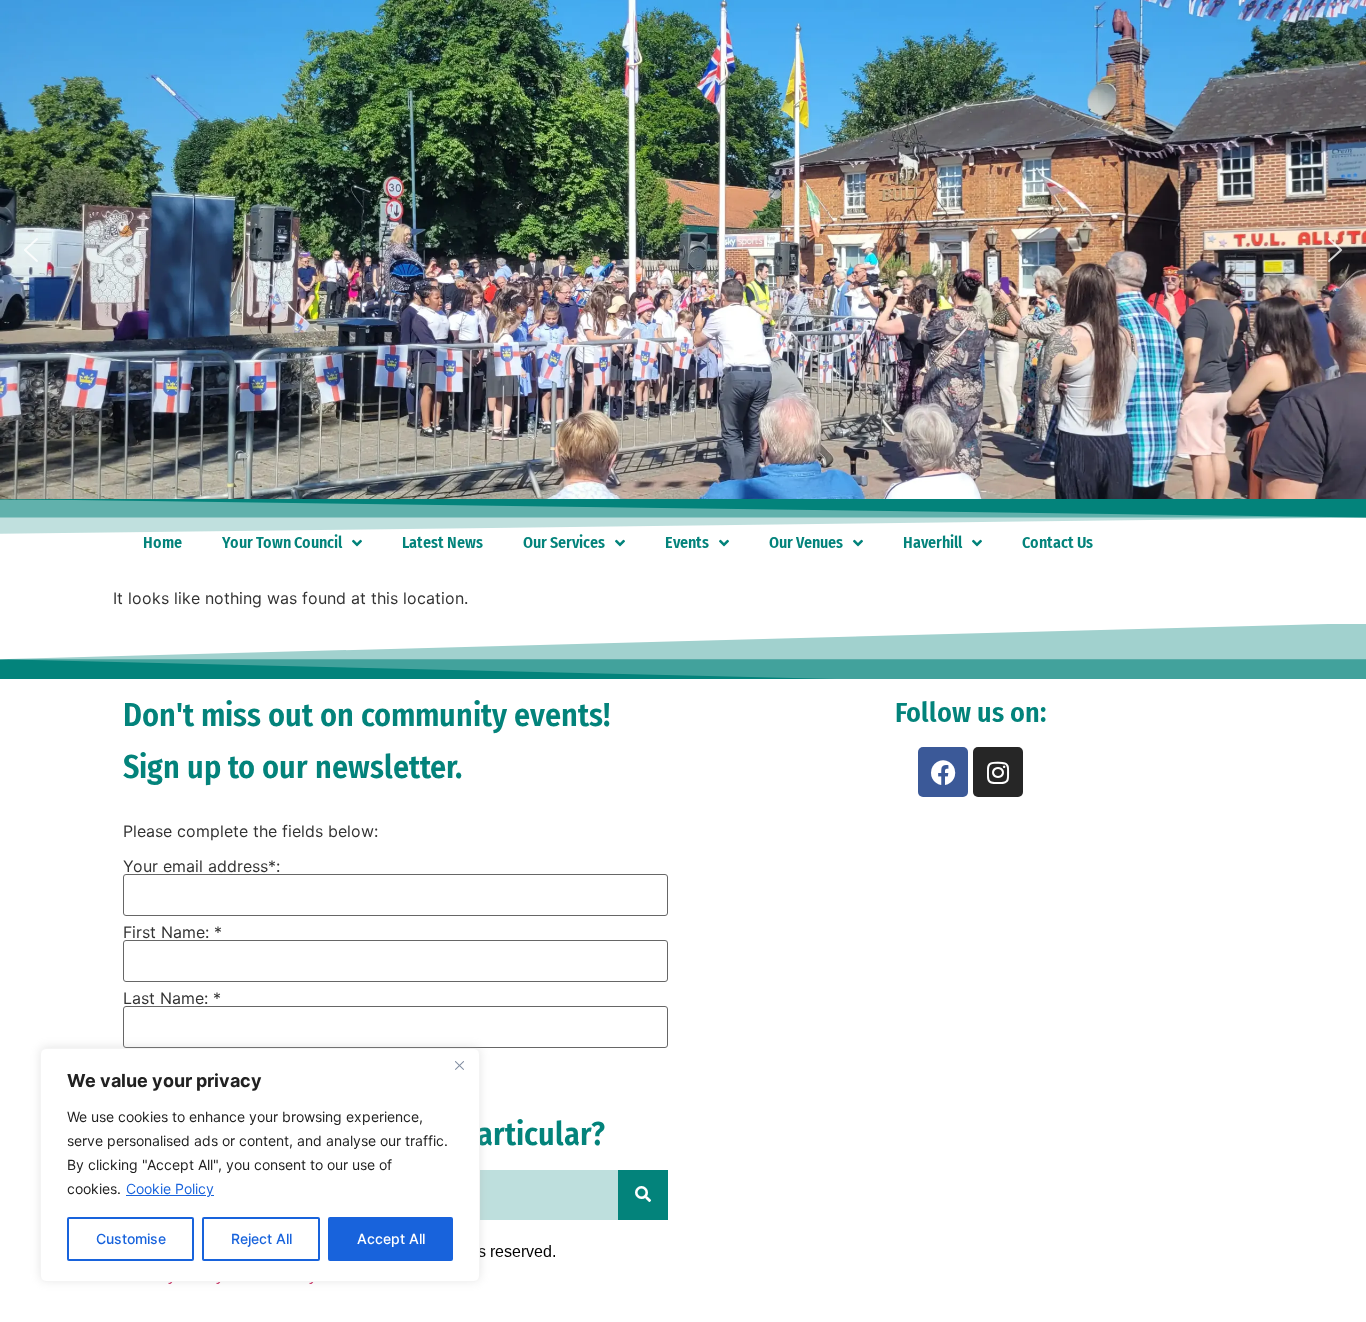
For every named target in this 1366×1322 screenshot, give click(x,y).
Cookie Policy (170, 1188)
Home (162, 542)
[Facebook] (943, 772)
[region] (260, 1165)
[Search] (643, 1195)
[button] (31, 250)
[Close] (459, 1065)
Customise (131, 1238)
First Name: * (172, 932)
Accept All (391, 1238)
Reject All (261, 1238)
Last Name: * (172, 998)
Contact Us (1057, 542)
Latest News (442, 542)
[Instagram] (998, 772)
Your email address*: (201, 866)
